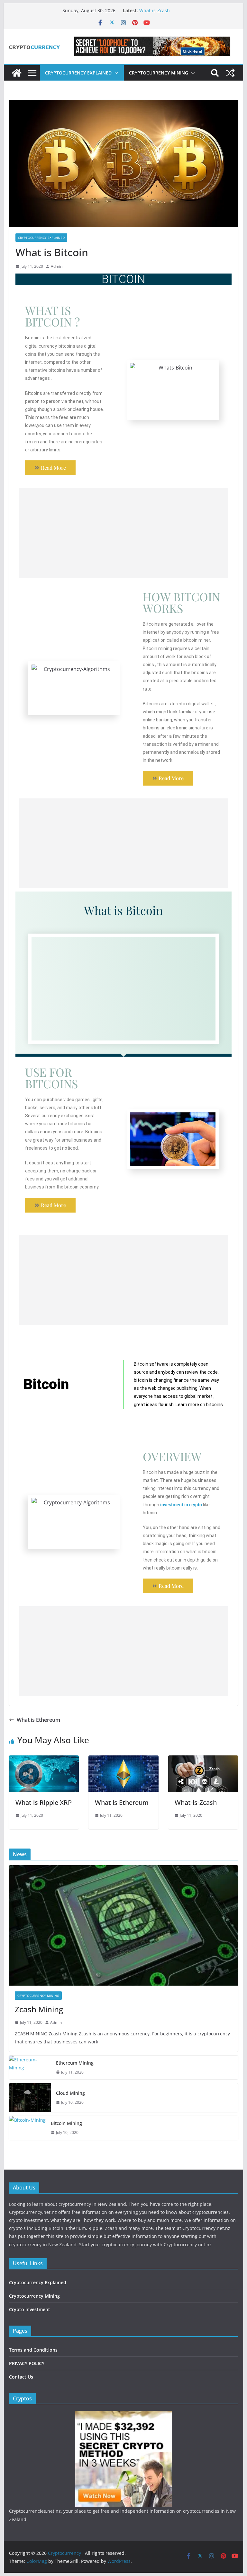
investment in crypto (181, 1505)
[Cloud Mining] (30, 2098)
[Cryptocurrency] (17, 73)
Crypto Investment (30, 2309)
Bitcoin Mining (66, 2123)
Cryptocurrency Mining (159, 73)
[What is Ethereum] (123, 1760)
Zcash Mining (39, 2009)
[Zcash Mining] (124, 1925)
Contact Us (21, 2377)
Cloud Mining (70, 2093)
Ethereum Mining (75, 2063)
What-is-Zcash (155, 10)
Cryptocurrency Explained (78, 73)
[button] (115, 73)
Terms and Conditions (33, 2350)
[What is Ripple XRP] (44, 1760)
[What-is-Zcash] (203, 1760)
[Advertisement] (124, 533)
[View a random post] (230, 73)
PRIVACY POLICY (27, 2363)
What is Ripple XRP (44, 1802)
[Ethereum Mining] (30, 2068)
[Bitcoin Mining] (27, 2128)
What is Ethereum (38, 1720)
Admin (57, 266)
